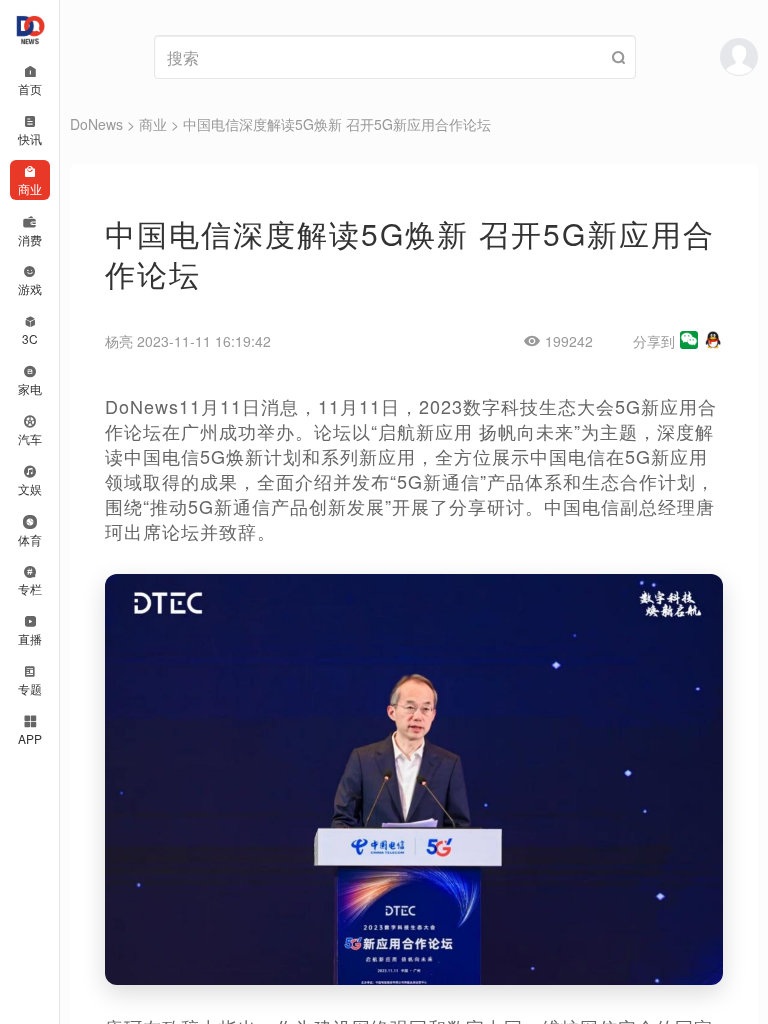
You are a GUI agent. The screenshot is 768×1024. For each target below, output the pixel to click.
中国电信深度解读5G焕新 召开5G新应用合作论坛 (337, 124)
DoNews (96, 124)
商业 (153, 124)
